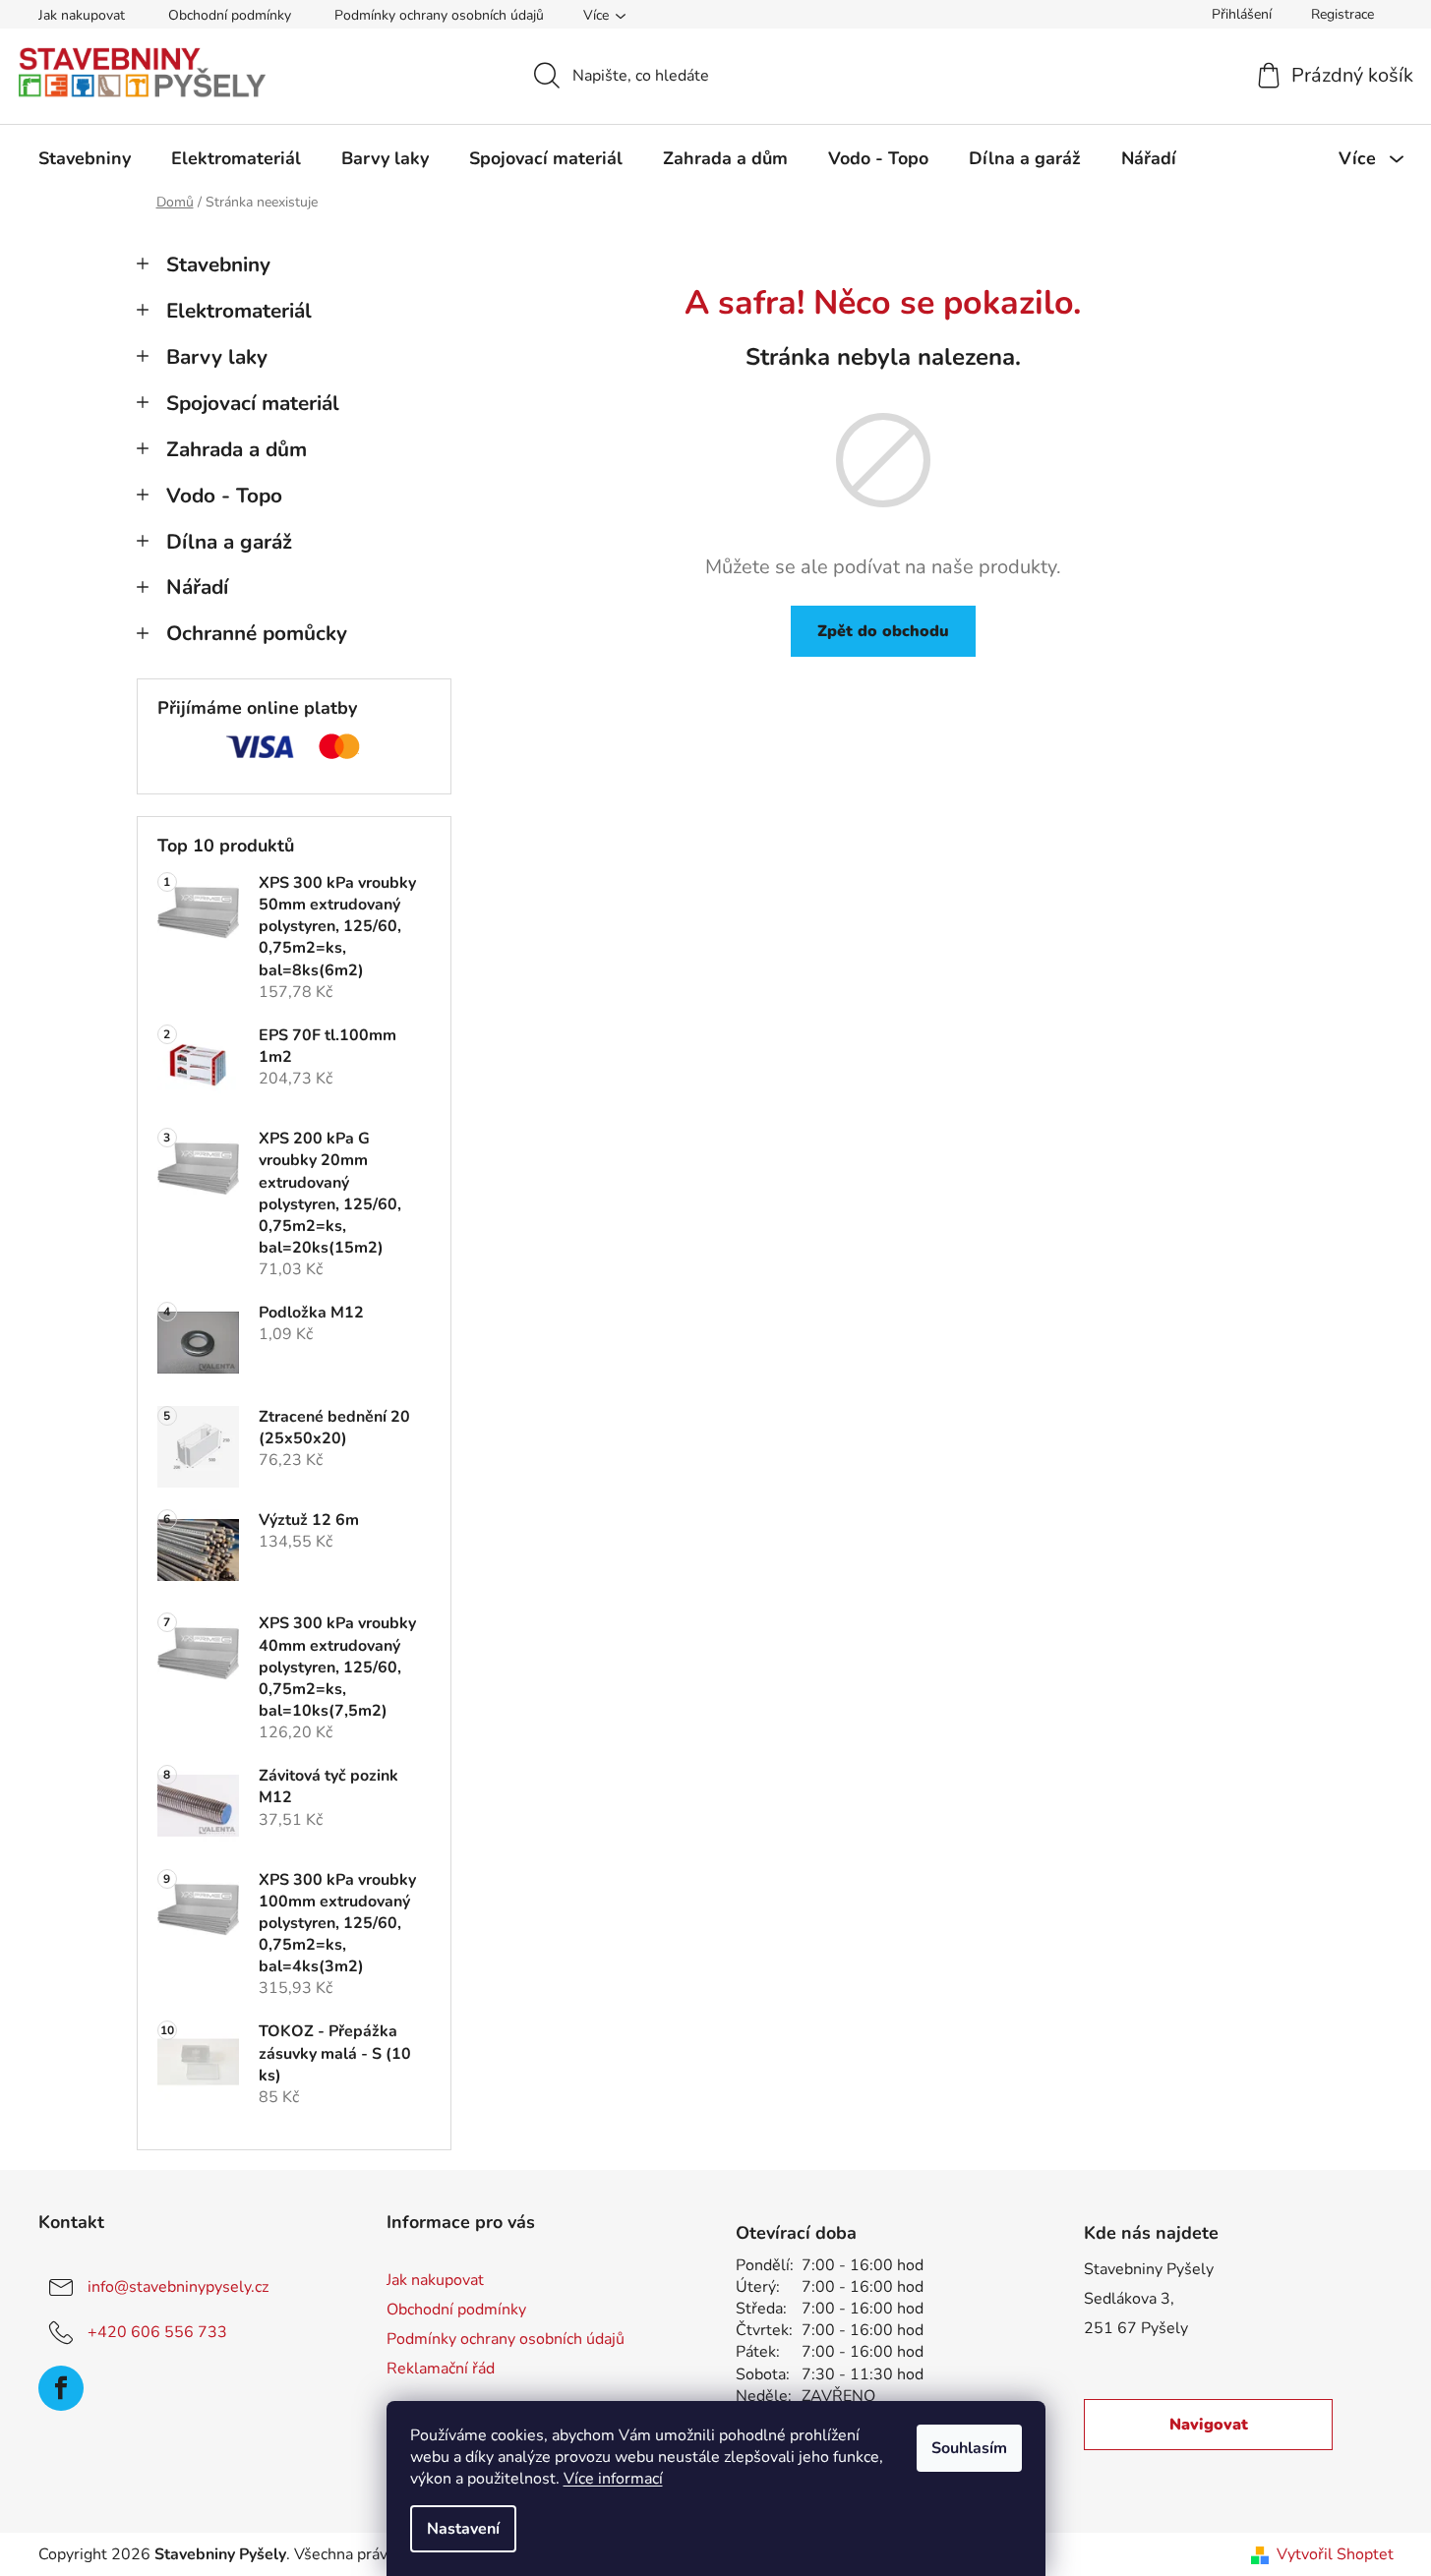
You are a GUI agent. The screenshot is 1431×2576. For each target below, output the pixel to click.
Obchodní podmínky (230, 15)
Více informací (613, 2479)
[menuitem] (85, 158)
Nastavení (463, 2529)
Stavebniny (218, 264)
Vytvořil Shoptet (1335, 2554)
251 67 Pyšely (1136, 2328)
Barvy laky (217, 357)
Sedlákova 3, (1129, 2299)
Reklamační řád (441, 2369)
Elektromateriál (239, 311)
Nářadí (197, 587)
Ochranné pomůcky (257, 633)
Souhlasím (969, 2448)
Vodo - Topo (224, 496)
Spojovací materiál (253, 403)
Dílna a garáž (229, 542)
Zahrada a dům (237, 449)
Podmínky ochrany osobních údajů (439, 15)
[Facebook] (61, 2388)
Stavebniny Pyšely (1149, 2269)
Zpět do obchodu (883, 631)
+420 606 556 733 (157, 2332)
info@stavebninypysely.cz (178, 2287)
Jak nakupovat (82, 15)
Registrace (1342, 14)
